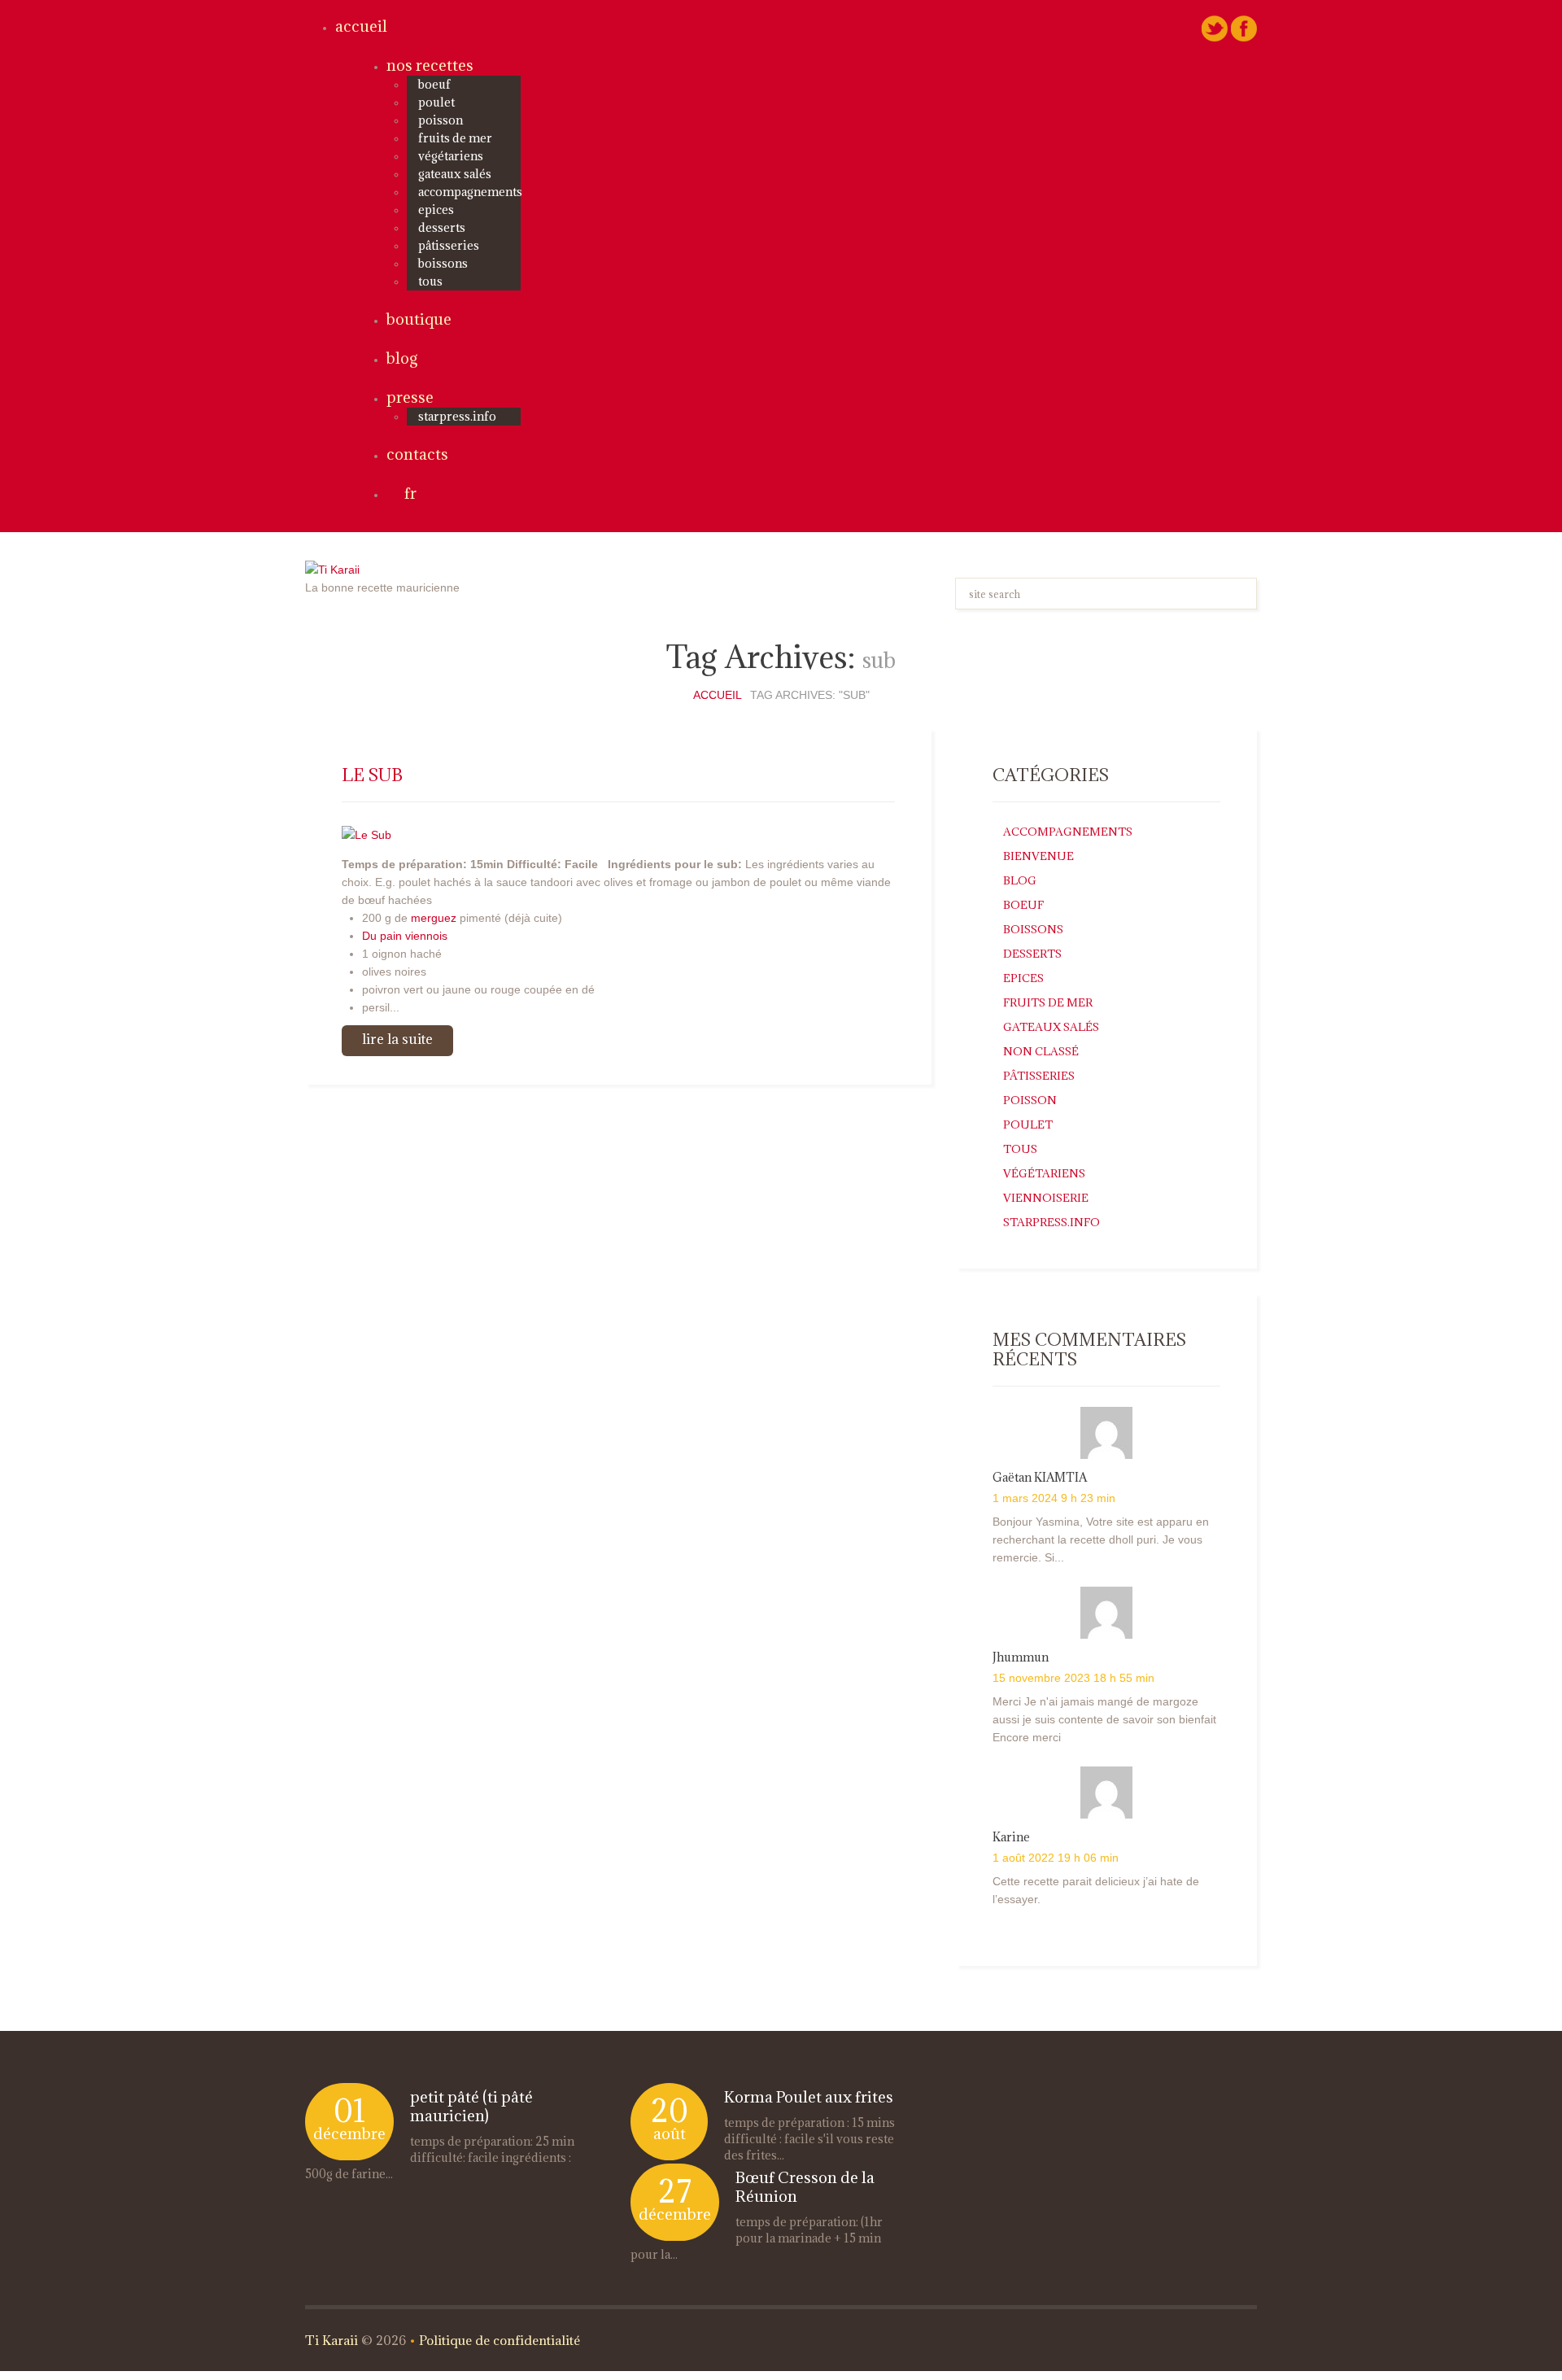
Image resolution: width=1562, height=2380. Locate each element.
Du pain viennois (405, 936)
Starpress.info (1052, 1222)
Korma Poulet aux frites (809, 2097)
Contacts (417, 454)
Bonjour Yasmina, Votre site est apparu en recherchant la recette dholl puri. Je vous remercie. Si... (1101, 1539)
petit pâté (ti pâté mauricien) (471, 2106)
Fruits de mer (455, 138)
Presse (410, 397)
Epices (436, 210)
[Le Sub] (367, 833)
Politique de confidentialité (500, 2340)
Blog (402, 358)
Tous (430, 281)
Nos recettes (430, 65)
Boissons (443, 263)
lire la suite (397, 1039)
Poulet (436, 102)
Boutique (419, 319)
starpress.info (457, 416)
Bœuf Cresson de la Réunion (805, 2187)
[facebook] (1244, 28)
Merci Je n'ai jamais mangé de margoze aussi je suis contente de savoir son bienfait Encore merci (1104, 1719)
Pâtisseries (449, 245)
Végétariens (451, 156)
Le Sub (372, 775)
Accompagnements (470, 192)
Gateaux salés (455, 174)
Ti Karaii (332, 2340)
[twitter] (1215, 28)
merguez (435, 918)
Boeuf (434, 84)
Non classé (1041, 1051)
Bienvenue (1038, 856)
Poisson (441, 120)
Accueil (361, 26)
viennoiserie (1046, 1198)
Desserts (442, 227)
